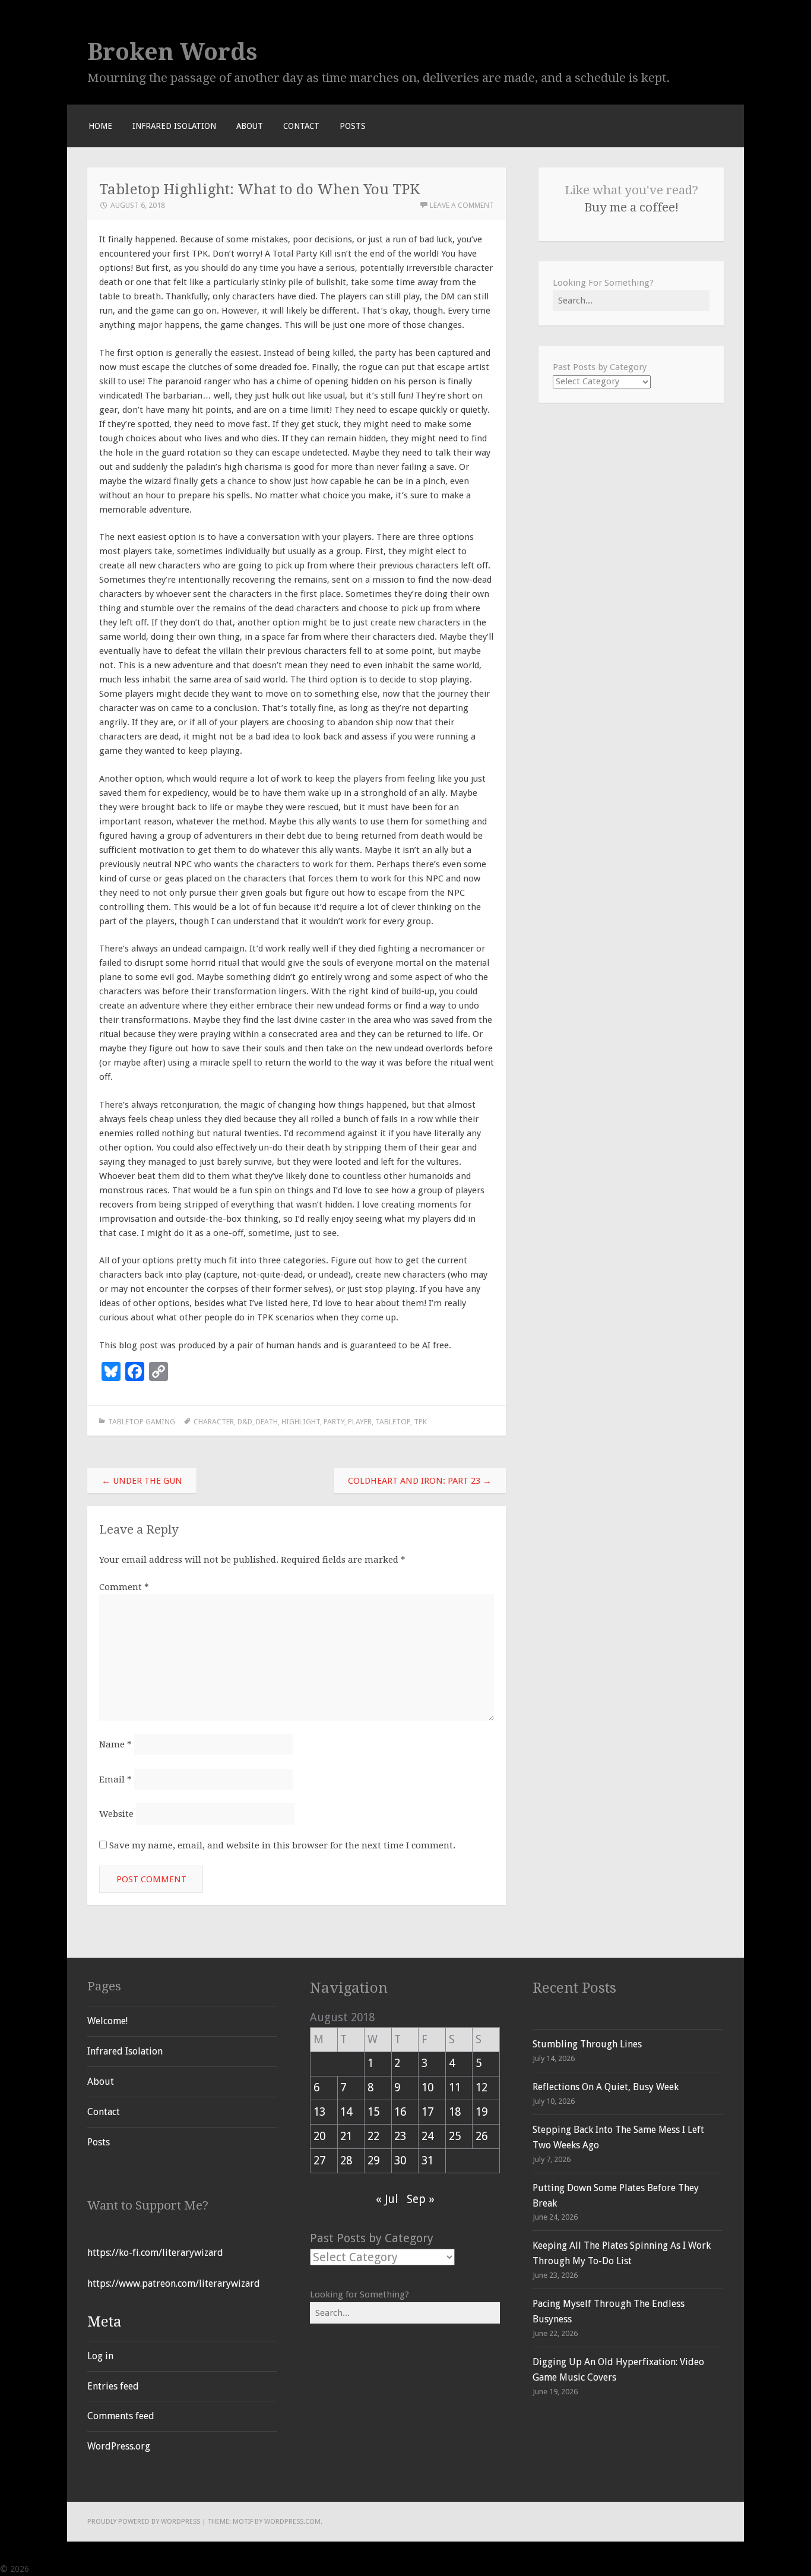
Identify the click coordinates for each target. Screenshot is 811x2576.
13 (319, 2112)
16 (400, 2112)
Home (100, 126)
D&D (245, 1422)
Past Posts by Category (600, 367)
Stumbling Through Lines (587, 2044)
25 (455, 2136)
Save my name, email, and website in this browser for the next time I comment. (282, 1845)
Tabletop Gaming (142, 1422)
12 (481, 2087)
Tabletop (393, 1422)
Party (334, 1422)
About (250, 126)
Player (360, 1422)
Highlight (301, 1422)
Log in (100, 2356)
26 (481, 2136)
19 (481, 2112)
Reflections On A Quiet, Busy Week (606, 2087)
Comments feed (121, 2416)
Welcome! (107, 2021)
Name (115, 1744)
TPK (420, 1422)
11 (455, 2087)
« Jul (387, 2199)
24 (427, 2136)
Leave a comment (462, 205)
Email (115, 1780)
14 (346, 2112)
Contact (301, 126)
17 (427, 2112)
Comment (124, 1587)
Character (214, 1422)
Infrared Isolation (174, 126)
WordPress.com (292, 2521)
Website (116, 1814)
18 (455, 2112)
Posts (353, 126)
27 (319, 2161)
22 (373, 2136)
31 (427, 2161)
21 (346, 2136)
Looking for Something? (359, 2294)
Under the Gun (142, 1481)
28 (346, 2161)
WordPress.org (119, 2446)
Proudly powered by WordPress (144, 2521)
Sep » (421, 2199)
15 (373, 2112)
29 (373, 2161)
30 (400, 2161)
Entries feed (113, 2386)
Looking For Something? (603, 283)
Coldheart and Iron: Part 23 (420, 1481)
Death (267, 1422)
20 (319, 2136)
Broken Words (172, 52)
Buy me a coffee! (631, 207)
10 (427, 2087)
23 (400, 2136)
